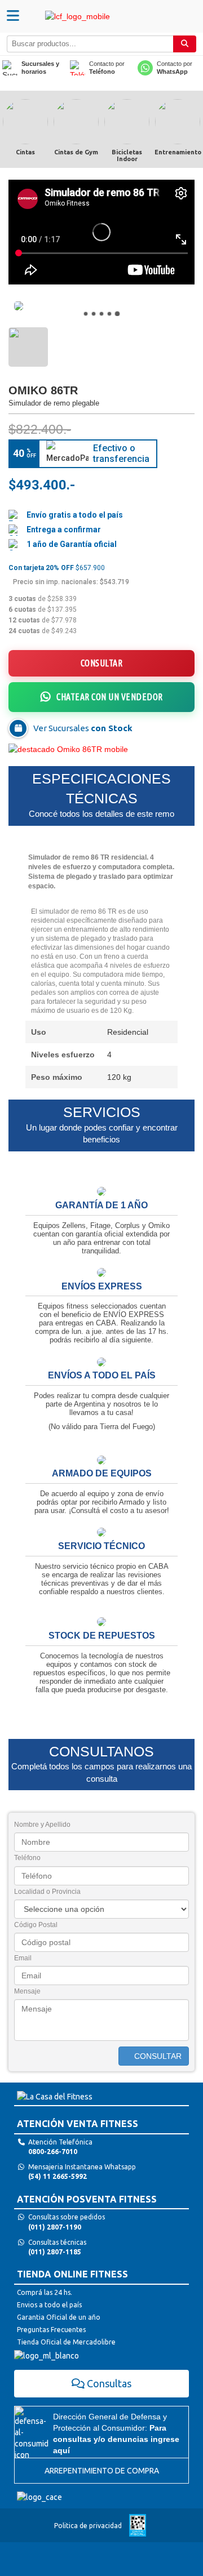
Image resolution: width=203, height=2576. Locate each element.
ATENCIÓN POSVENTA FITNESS (87, 2199)
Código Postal (36, 1925)
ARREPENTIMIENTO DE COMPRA (102, 2471)
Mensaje (27, 1991)
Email (23, 1958)
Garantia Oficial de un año (59, 2317)
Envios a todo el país (49, 2305)
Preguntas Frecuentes (51, 2330)
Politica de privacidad (88, 2526)
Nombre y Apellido (42, 1825)
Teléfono (27, 1858)
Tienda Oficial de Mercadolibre (66, 2342)
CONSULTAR (102, 663)
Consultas (109, 2383)
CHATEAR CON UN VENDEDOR (110, 697)
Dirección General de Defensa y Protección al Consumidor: (116, 2433)
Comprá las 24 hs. (45, 2292)
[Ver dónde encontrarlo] (18, 728)
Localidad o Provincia (47, 1892)
